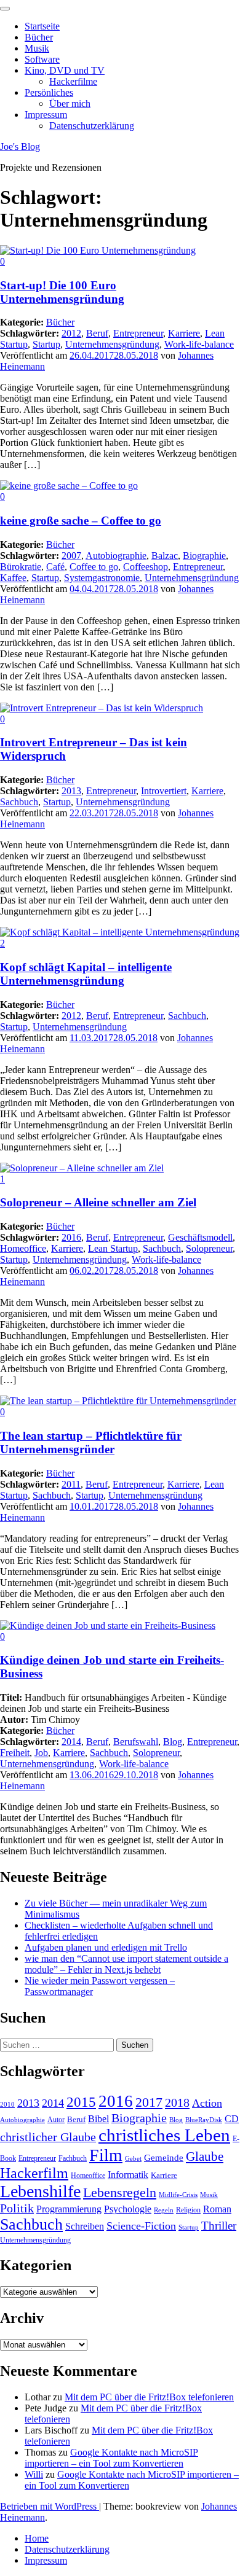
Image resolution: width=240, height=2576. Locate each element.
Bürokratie (21, 567)
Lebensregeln (120, 2192)
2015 (81, 2102)
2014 (71, 1742)
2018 (177, 2102)
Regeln (164, 2210)
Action (207, 2103)
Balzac (165, 556)
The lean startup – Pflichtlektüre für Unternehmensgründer (91, 1442)
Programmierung (69, 2209)
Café (55, 567)
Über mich (70, 103)
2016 (71, 1237)
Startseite (42, 26)
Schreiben (85, 2226)
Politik (17, 2208)
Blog (173, 1742)
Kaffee (13, 578)
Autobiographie (116, 556)
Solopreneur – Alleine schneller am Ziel (98, 1202)
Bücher (39, 37)
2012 (71, 333)
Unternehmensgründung (112, 344)
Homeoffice (23, 1248)
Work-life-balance (199, 344)
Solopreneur (209, 1248)
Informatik (128, 2175)
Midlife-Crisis (178, 2195)
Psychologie (128, 2209)
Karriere (184, 333)
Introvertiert (164, 791)
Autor (56, 2120)
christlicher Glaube (48, 2137)
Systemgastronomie (102, 578)
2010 (7, 2105)
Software (42, 59)
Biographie (204, 556)
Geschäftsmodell (200, 1237)
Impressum (46, 115)
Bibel (98, 2119)
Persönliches (49, 92)
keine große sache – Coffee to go (81, 521)
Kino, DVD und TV (65, 70)
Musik (37, 48)
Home (37, 2538)
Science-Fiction (141, 2226)
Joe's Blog (20, 146)
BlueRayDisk (204, 2120)
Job (41, 1753)
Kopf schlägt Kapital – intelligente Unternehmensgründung (86, 974)
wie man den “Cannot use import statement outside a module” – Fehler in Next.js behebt (126, 1964)
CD (232, 2119)
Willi (34, 2474)
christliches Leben (164, 2135)
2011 (71, 1484)
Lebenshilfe (40, 2191)
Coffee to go (94, 567)
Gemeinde (164, 2158)
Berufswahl (136, 1742)
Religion (188, 2210)
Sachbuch (19, 802)
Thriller (219, 2226)
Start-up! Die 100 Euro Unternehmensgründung (62, 292)
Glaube (205, 2156)
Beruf (97, 333)
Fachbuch (73, 2158)
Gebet (133, 2159)
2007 (71, 556)
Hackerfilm (34, 2173)
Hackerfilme (73, 81)
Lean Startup (113, 1248)
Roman (217, 2209)
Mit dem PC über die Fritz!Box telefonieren (149, 2397)
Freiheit (15, 1753)
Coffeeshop (146, 567)
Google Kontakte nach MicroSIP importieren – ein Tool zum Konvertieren (111, 2458)
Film (106, 2155)
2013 (71, 791)
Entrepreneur (138, 333)
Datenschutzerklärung (92, 126)
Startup (46, 344)
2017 (149, 2102)
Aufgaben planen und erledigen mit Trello (106, 1947)
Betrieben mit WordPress (50, 2506)
